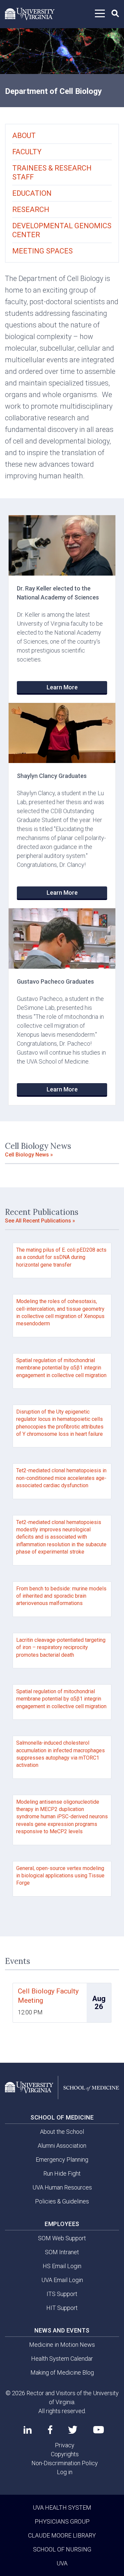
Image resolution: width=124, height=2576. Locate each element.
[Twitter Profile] (73, 2430)
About (24, 136)
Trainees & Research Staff (52, 173)
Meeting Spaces (42, 251)
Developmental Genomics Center (62, 230)
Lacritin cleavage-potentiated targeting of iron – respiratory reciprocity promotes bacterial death (61, 1647)
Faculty (27, 152)
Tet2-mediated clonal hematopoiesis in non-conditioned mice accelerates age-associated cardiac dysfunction (61, 1478)
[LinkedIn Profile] (28, 2430)
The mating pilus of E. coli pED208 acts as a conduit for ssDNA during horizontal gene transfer (61, 1257)
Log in (65, 2472)
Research (31, 209)
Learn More (62, 687)
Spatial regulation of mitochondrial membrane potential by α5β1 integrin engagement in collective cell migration (61, 1368)
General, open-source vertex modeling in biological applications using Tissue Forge (60, 1876)
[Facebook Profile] (50, 2430)
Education (32, 193)
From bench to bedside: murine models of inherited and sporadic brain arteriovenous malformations (61, 1596)
